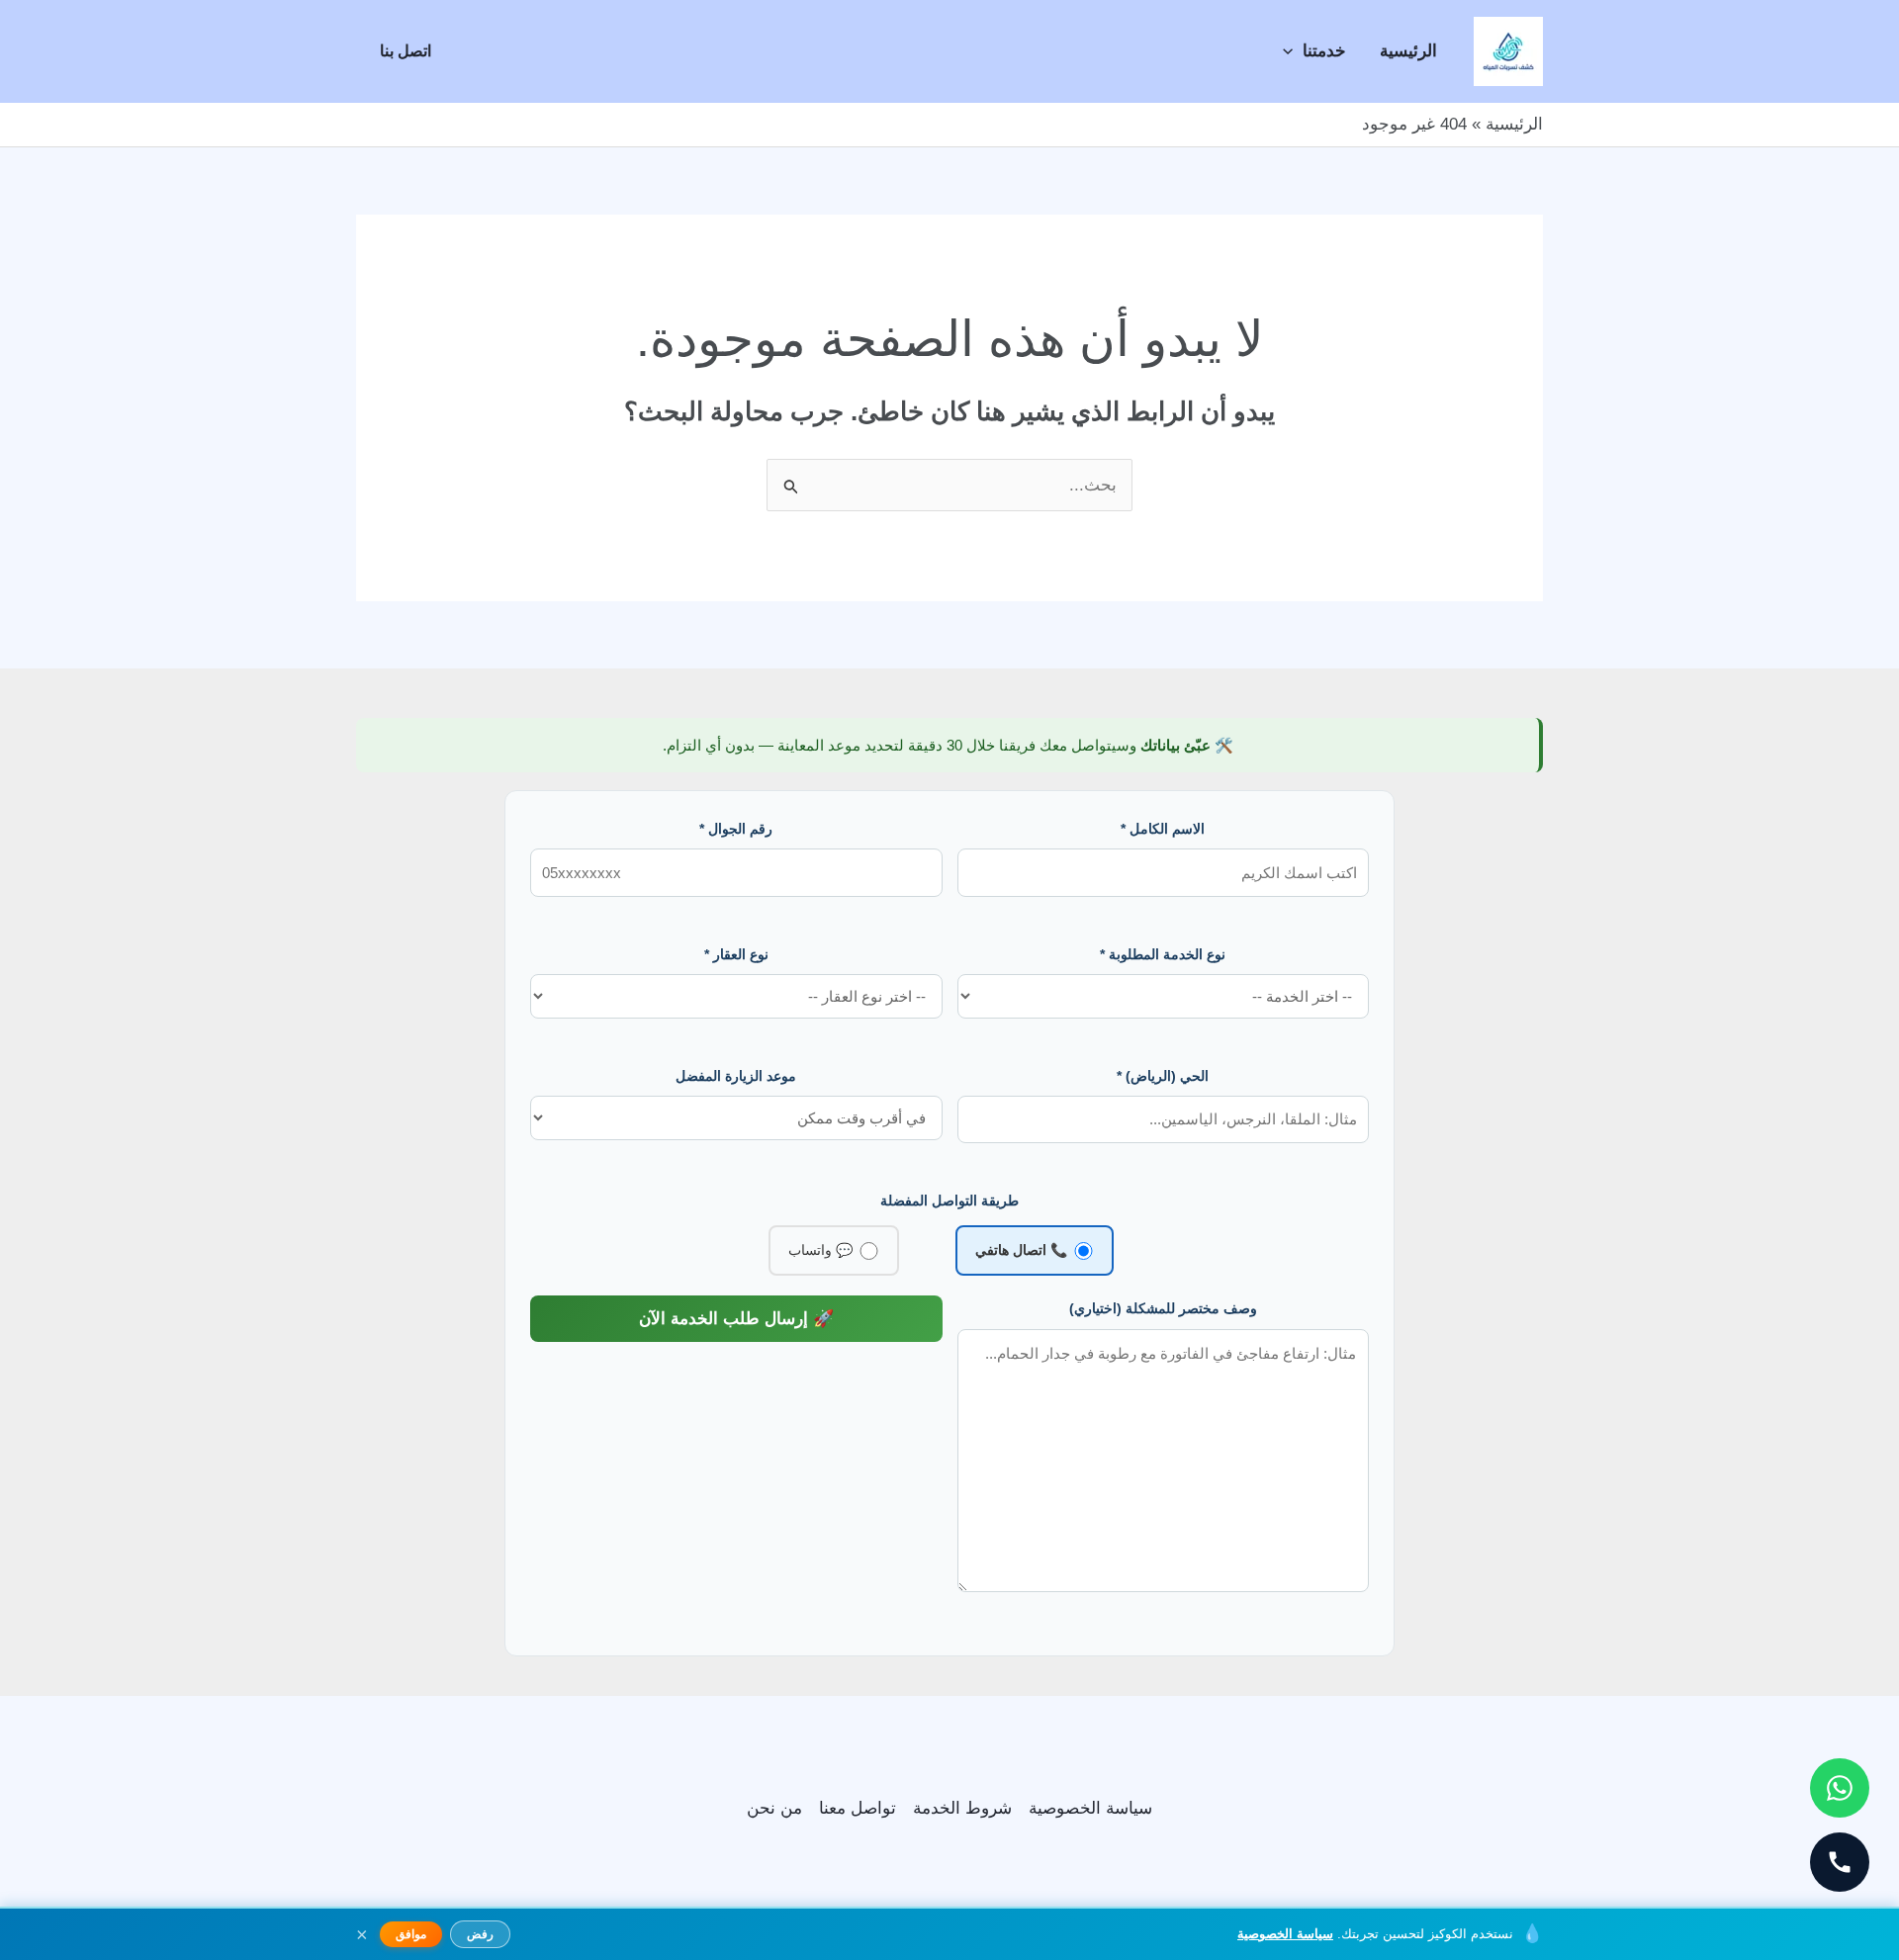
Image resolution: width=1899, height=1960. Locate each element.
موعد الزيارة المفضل (736, 1076)
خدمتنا (1324, 51)
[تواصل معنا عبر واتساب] (1840, 1788)
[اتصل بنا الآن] (1840, 1862)
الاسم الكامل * (1163, 829)
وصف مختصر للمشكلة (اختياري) (1163, 1308)
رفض (480, 1934)
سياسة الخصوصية (1090, 1808)
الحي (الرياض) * (1163, 1076)
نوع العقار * (736, 954)
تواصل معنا (858, 1808)
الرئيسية (1408, 51)
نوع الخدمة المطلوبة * (1163, 954)
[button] (1293, 51)
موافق (411, 1934)
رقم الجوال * (736, 829)
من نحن (774, 1808)
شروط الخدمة (962, 1808)
